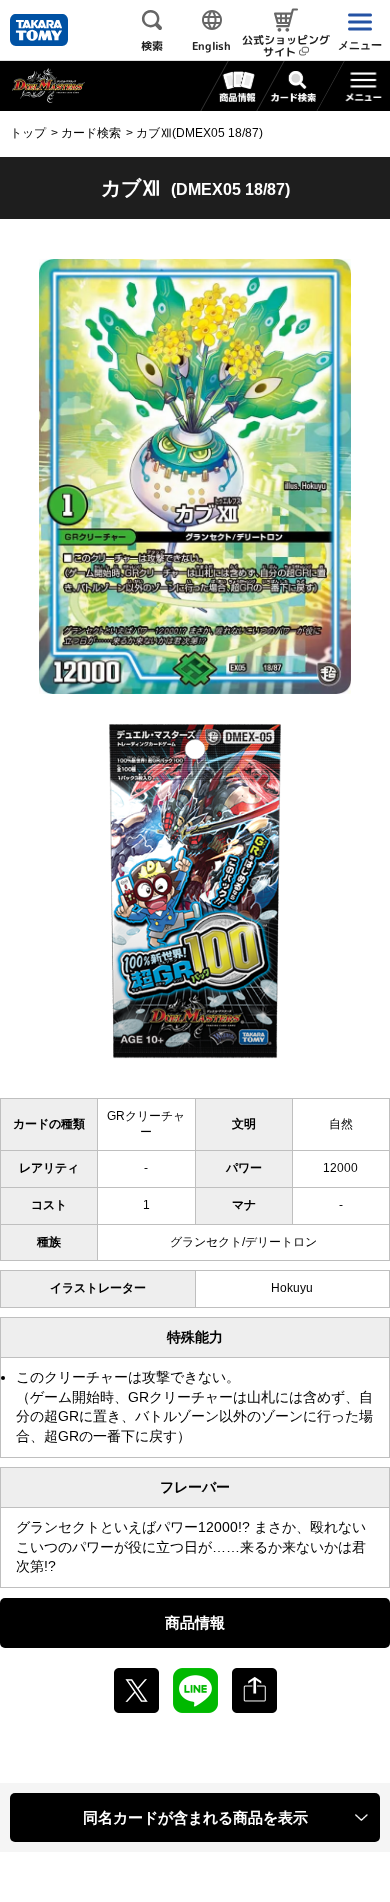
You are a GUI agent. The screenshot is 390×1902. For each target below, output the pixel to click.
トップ (28, 133)
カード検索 (91, 133)
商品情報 (195, 1622)
